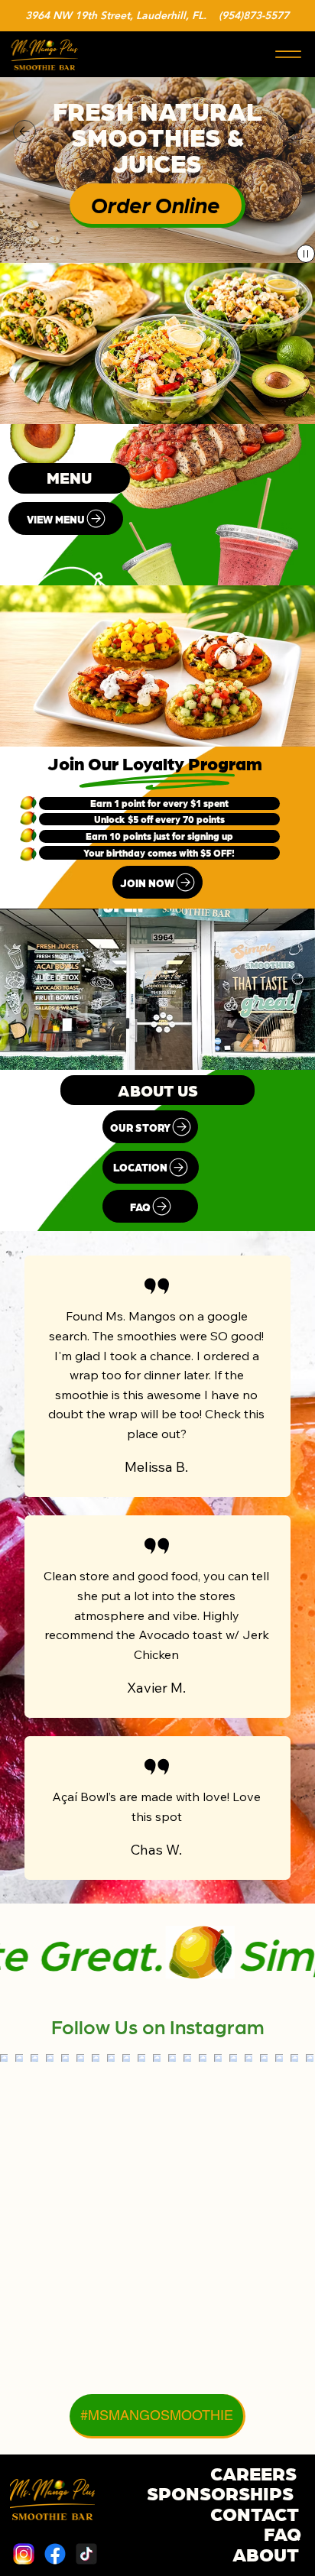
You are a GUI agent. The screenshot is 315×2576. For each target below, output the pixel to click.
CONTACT (255, 2513)
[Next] (291, 131)
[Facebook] (55, 2554)
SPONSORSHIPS (220, 2492)
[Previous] (24, 131)
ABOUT (266, 2553)
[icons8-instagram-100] (24, 2554)
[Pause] (306, 254)
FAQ (283, 2532)
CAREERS (253, 2472)
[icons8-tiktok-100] (86, 2554)
